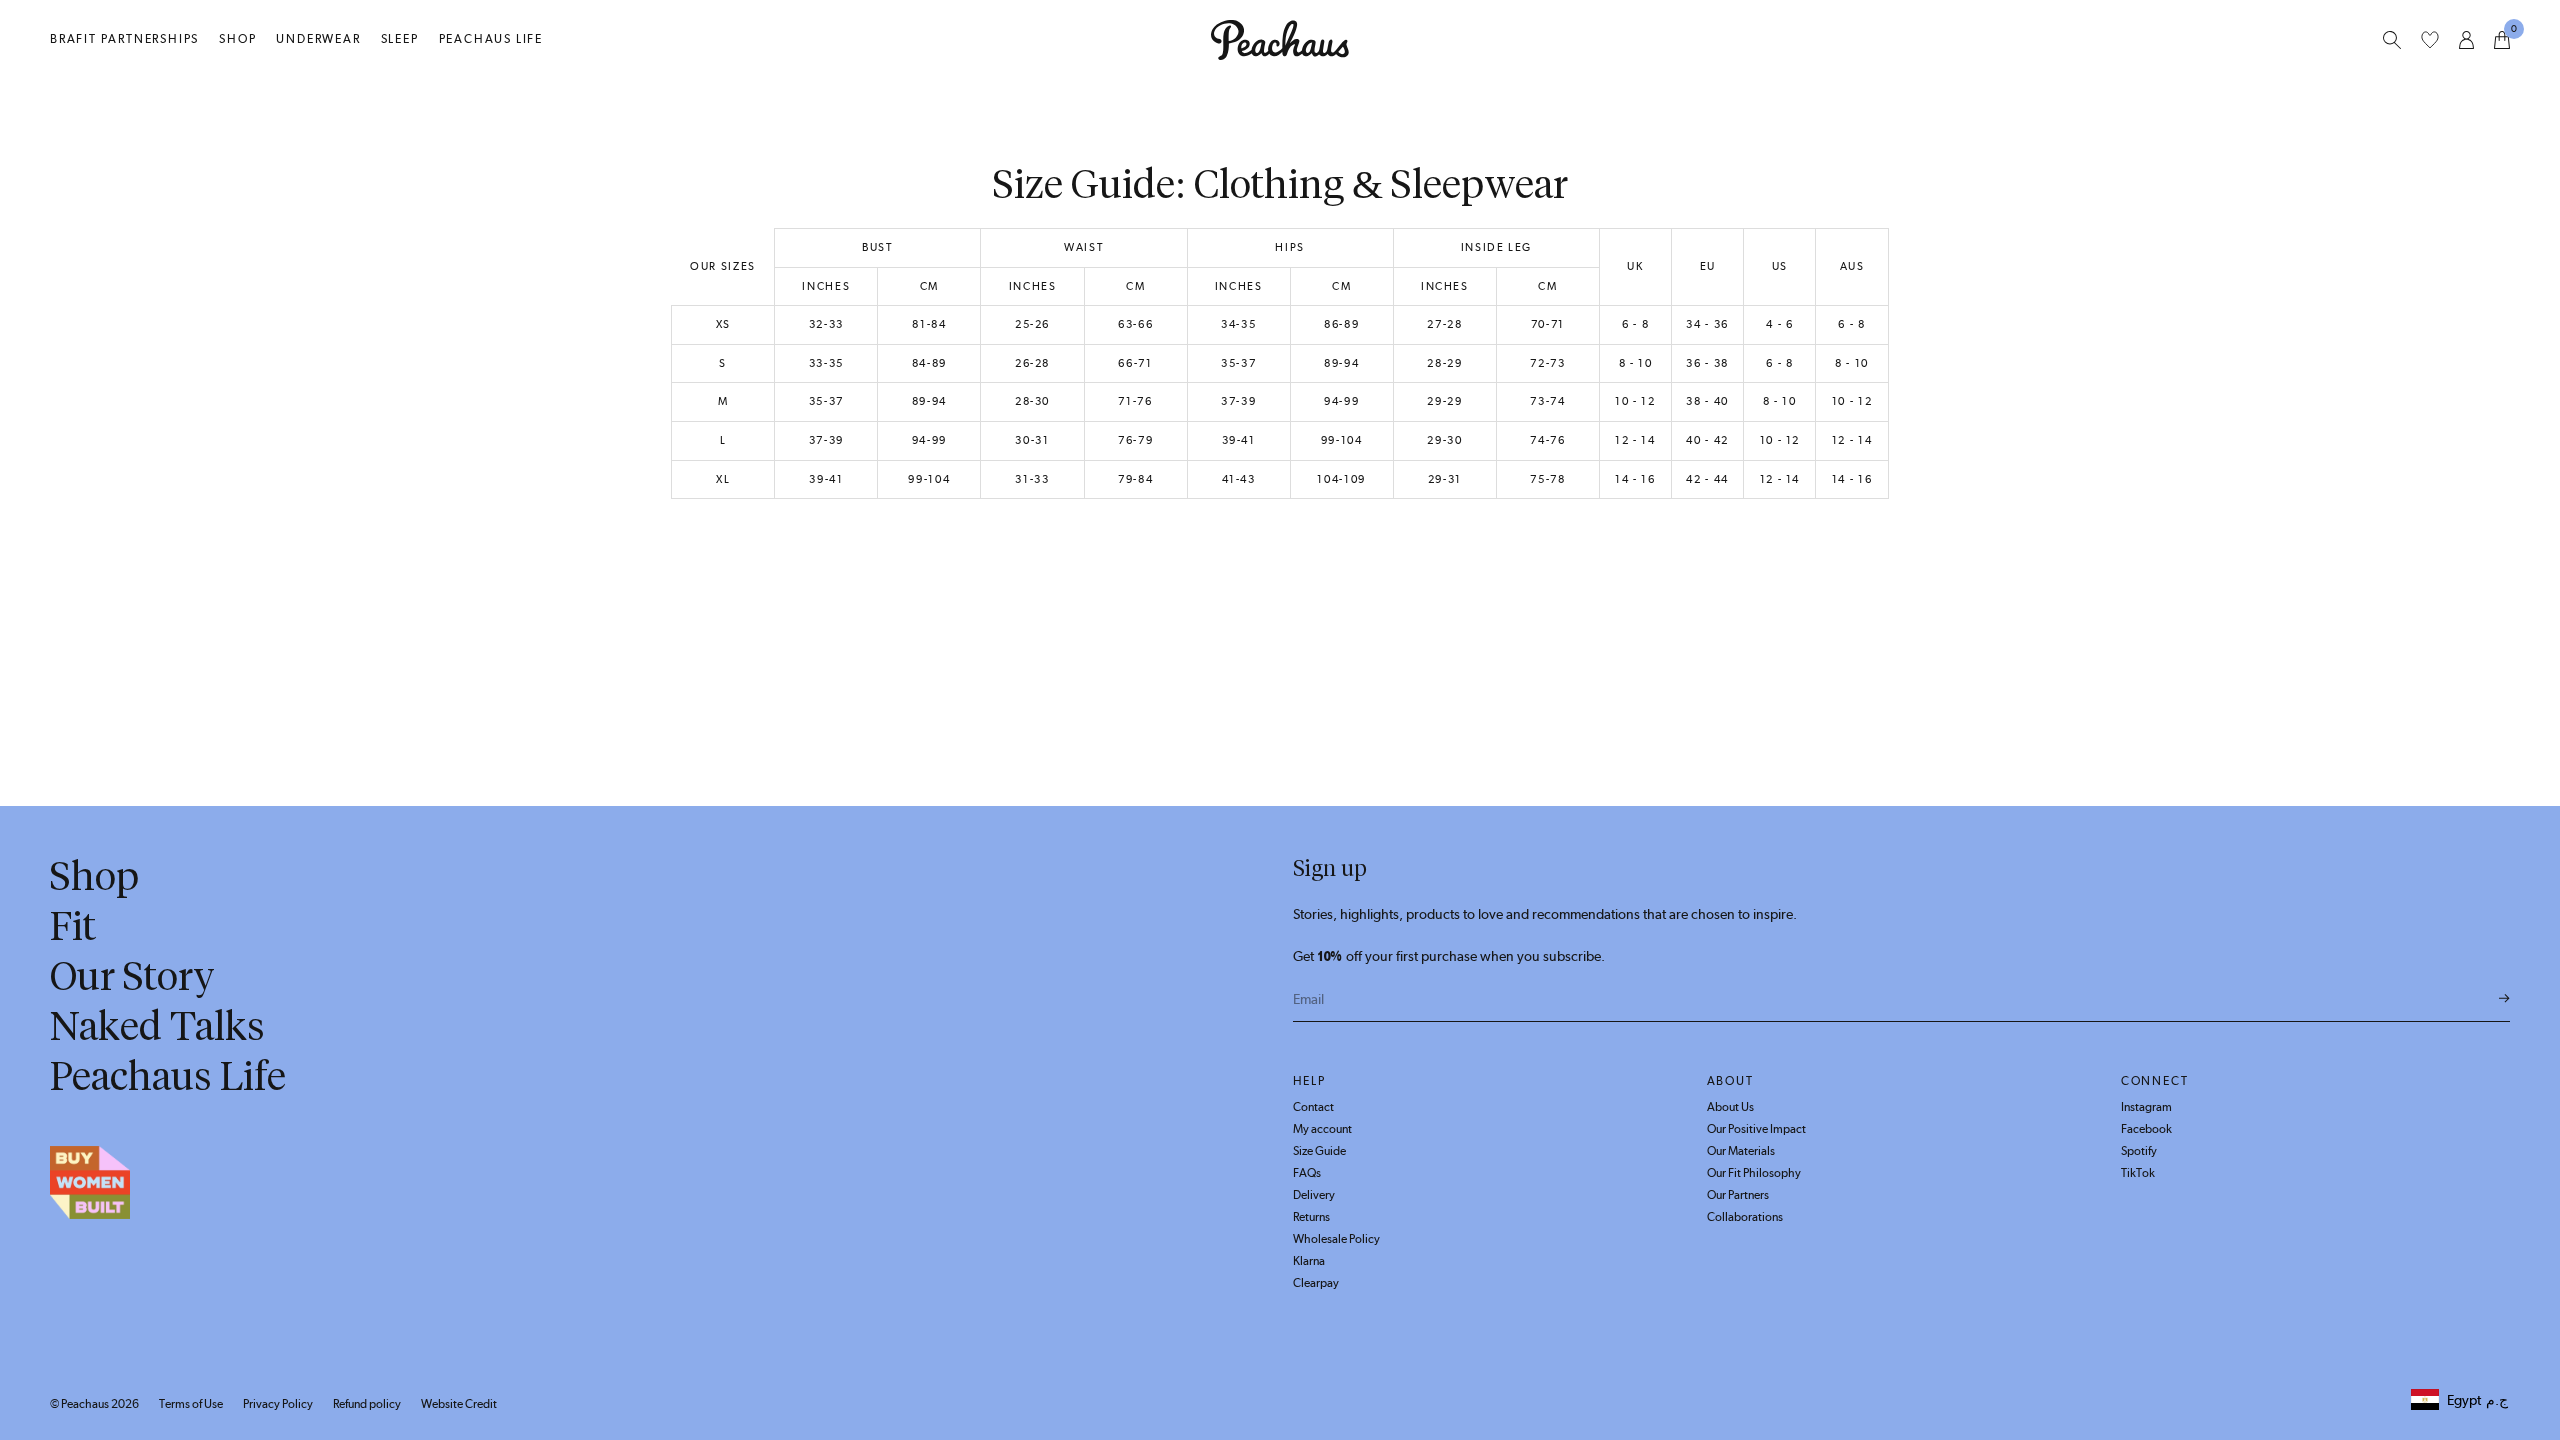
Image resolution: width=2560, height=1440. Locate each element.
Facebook (2146, 1129)
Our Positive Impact (1756, 1129)
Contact (1313, 1107)
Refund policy (367, 1404)
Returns (1311, 1217)
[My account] (2466, 40)
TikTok (2138, 1173)
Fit (73, 926)
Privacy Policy (278, 1404)
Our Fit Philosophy (1754, 1173)
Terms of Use (191, 1404)
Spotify (2139, 1151)
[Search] (2392, 40)
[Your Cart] (2502, 40)
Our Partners (1738, 1195)
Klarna (1309, 1261)
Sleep (400, 39)
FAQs (1307, 1173)
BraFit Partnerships (124, 39)
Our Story (132, 976)
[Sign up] (2504, 999)
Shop (237, 39)
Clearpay (1316, 1283)
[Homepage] (1280, 40)
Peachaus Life (491, 39)
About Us (1730, 1107)
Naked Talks (157, 1026)
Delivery (1314, 1195)
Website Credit (459, 1404)
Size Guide (1319, 1151)
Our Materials (1741, 1151)
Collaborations (1745, 1217)
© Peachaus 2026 (94, 1404)
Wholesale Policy (1336, 1239)
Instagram (2146, 1107)
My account (1322, 1129)
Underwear (318, 39)
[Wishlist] (2430, 40)
